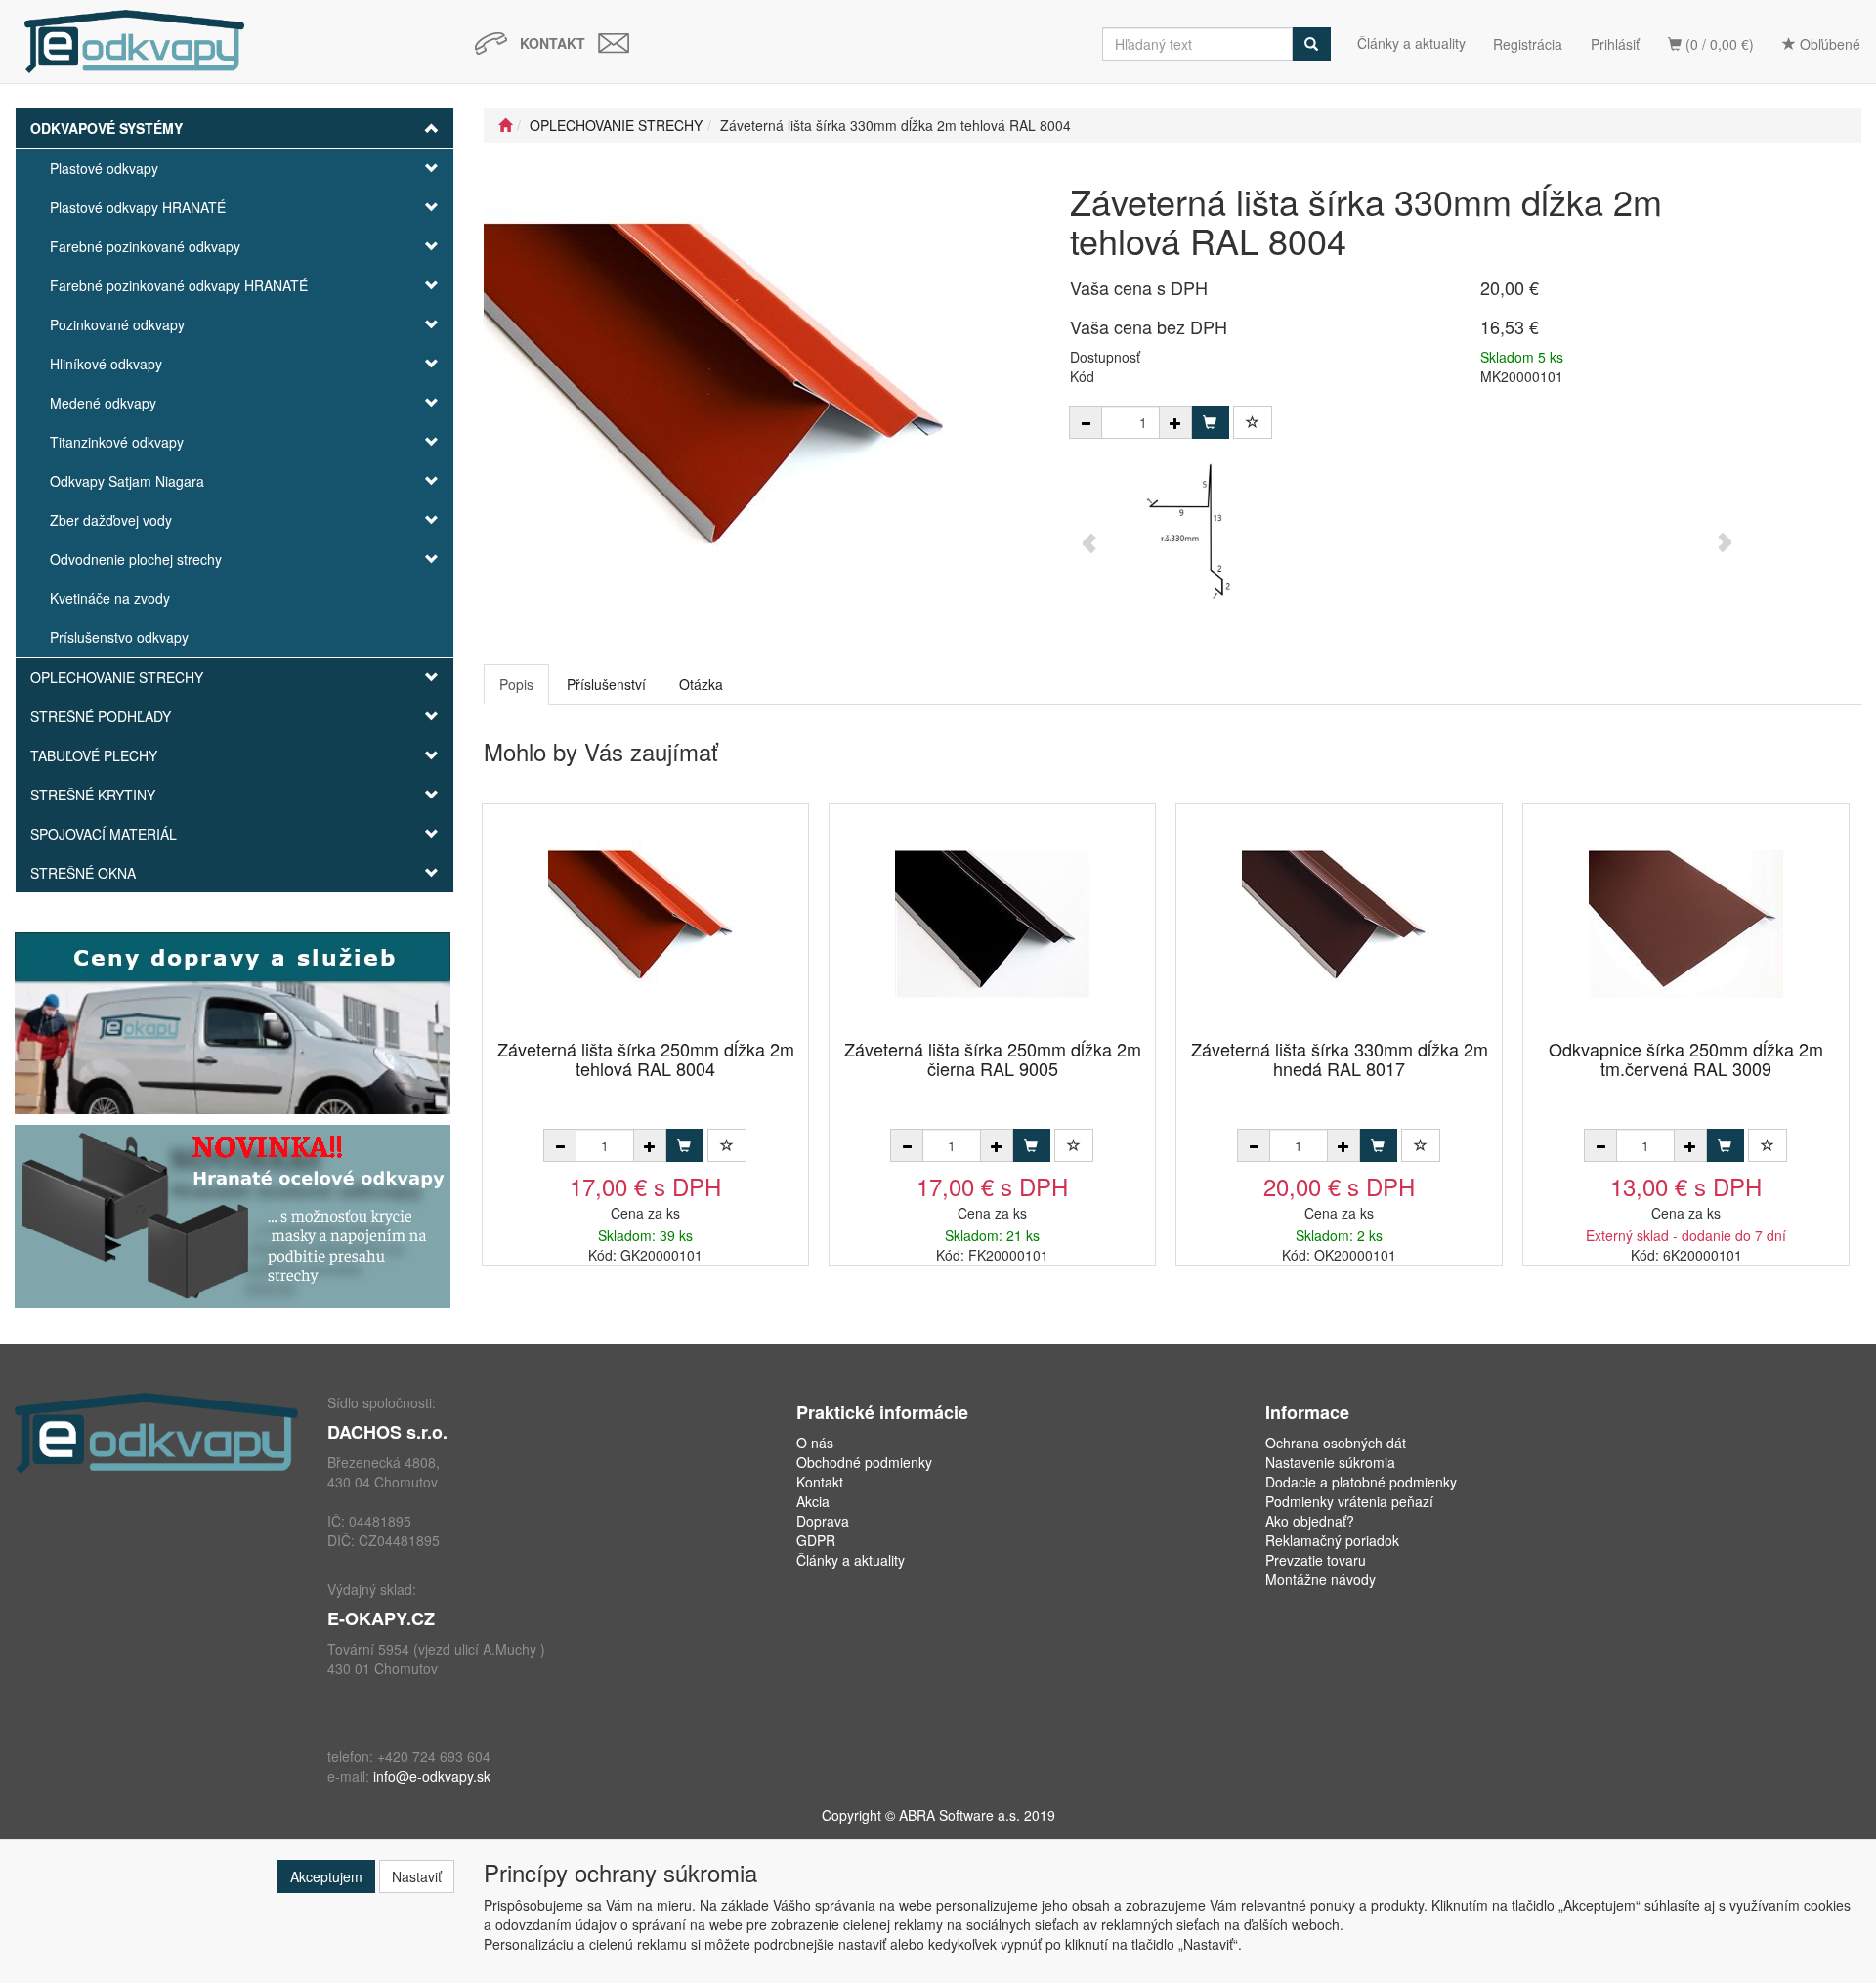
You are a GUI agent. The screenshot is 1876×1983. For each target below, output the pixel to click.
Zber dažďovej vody (111, 520)
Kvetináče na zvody (110, 598)
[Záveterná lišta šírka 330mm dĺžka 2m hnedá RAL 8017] (1340, 923)
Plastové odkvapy (104, 168)
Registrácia (1528, 44)
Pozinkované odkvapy (117, 324)
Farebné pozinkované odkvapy (145, 246)
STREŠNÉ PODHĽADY (101, 716)
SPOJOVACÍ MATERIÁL (104, 834)
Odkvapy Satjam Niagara (127, 481)
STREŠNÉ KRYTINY (93, 795)
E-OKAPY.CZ (381, 1618)
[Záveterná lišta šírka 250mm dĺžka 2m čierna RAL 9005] (993, 923)
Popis (516, 684)
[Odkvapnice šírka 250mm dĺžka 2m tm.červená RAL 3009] (1686, 923)
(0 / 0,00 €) (1718, 44)
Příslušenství (606, 684)
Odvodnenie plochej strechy (136, 559)
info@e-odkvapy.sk (432, 1776)
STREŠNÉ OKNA (83, 873)
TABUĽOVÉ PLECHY (94, 755)
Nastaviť (417, 1876)
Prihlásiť (1615, 44)
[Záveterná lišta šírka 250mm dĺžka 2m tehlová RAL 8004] (646, 923)
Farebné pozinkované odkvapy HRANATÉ (179, 285)
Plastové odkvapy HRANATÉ (138, 207)
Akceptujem (326, 1876)
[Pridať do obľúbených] (1253, 422)
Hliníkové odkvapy (106, 364)
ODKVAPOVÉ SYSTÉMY (107, 128)
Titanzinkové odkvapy (117, 442)
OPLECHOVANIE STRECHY (117, 677)
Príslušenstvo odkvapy (119, 637)
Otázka (701, 684)
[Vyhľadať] (1311, 44)
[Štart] (505, 125)
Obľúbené (1828, 44)
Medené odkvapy (103, 403)
